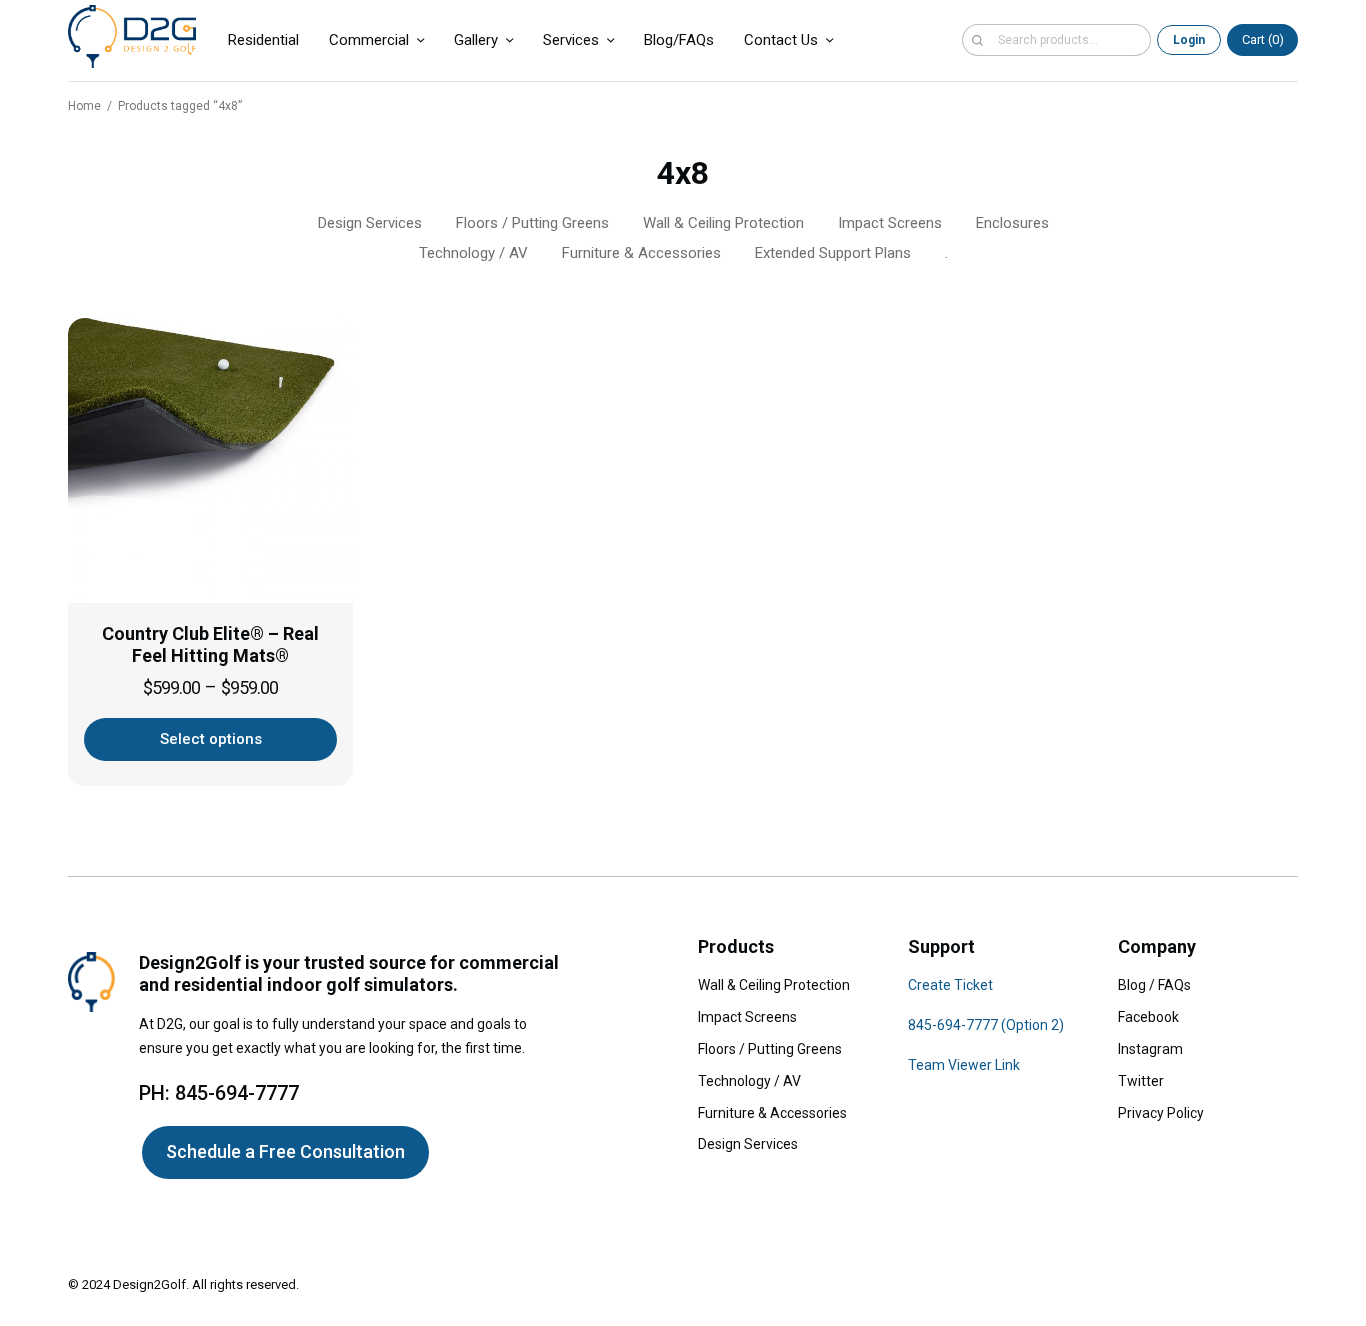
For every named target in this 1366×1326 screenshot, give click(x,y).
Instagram (1150, 1049)
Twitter (1141, 1081)
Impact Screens (890, 223)
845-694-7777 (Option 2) (986, 1025)
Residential (263, 40)
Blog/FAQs (679, 40)
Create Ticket (950, 985)
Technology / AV (473, 253)
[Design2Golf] (132, 36)
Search (977, 40)
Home (84, 106)
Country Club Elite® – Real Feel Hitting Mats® (210, 645)
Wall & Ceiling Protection (723, 223)
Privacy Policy (1161, 1113)
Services (571, 40)
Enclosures (1012, 223)
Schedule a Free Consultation (285, 1151)
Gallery (476, 40)
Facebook (1148, 1017)
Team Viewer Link (964, 1065)
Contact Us (781, 40)
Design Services (370, 223)
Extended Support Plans (833, 253)
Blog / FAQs (1154, 985)
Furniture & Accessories (641, 253)
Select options (211, 739)
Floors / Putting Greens (532, 223)
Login (1189, 40)
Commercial (369, 40)
